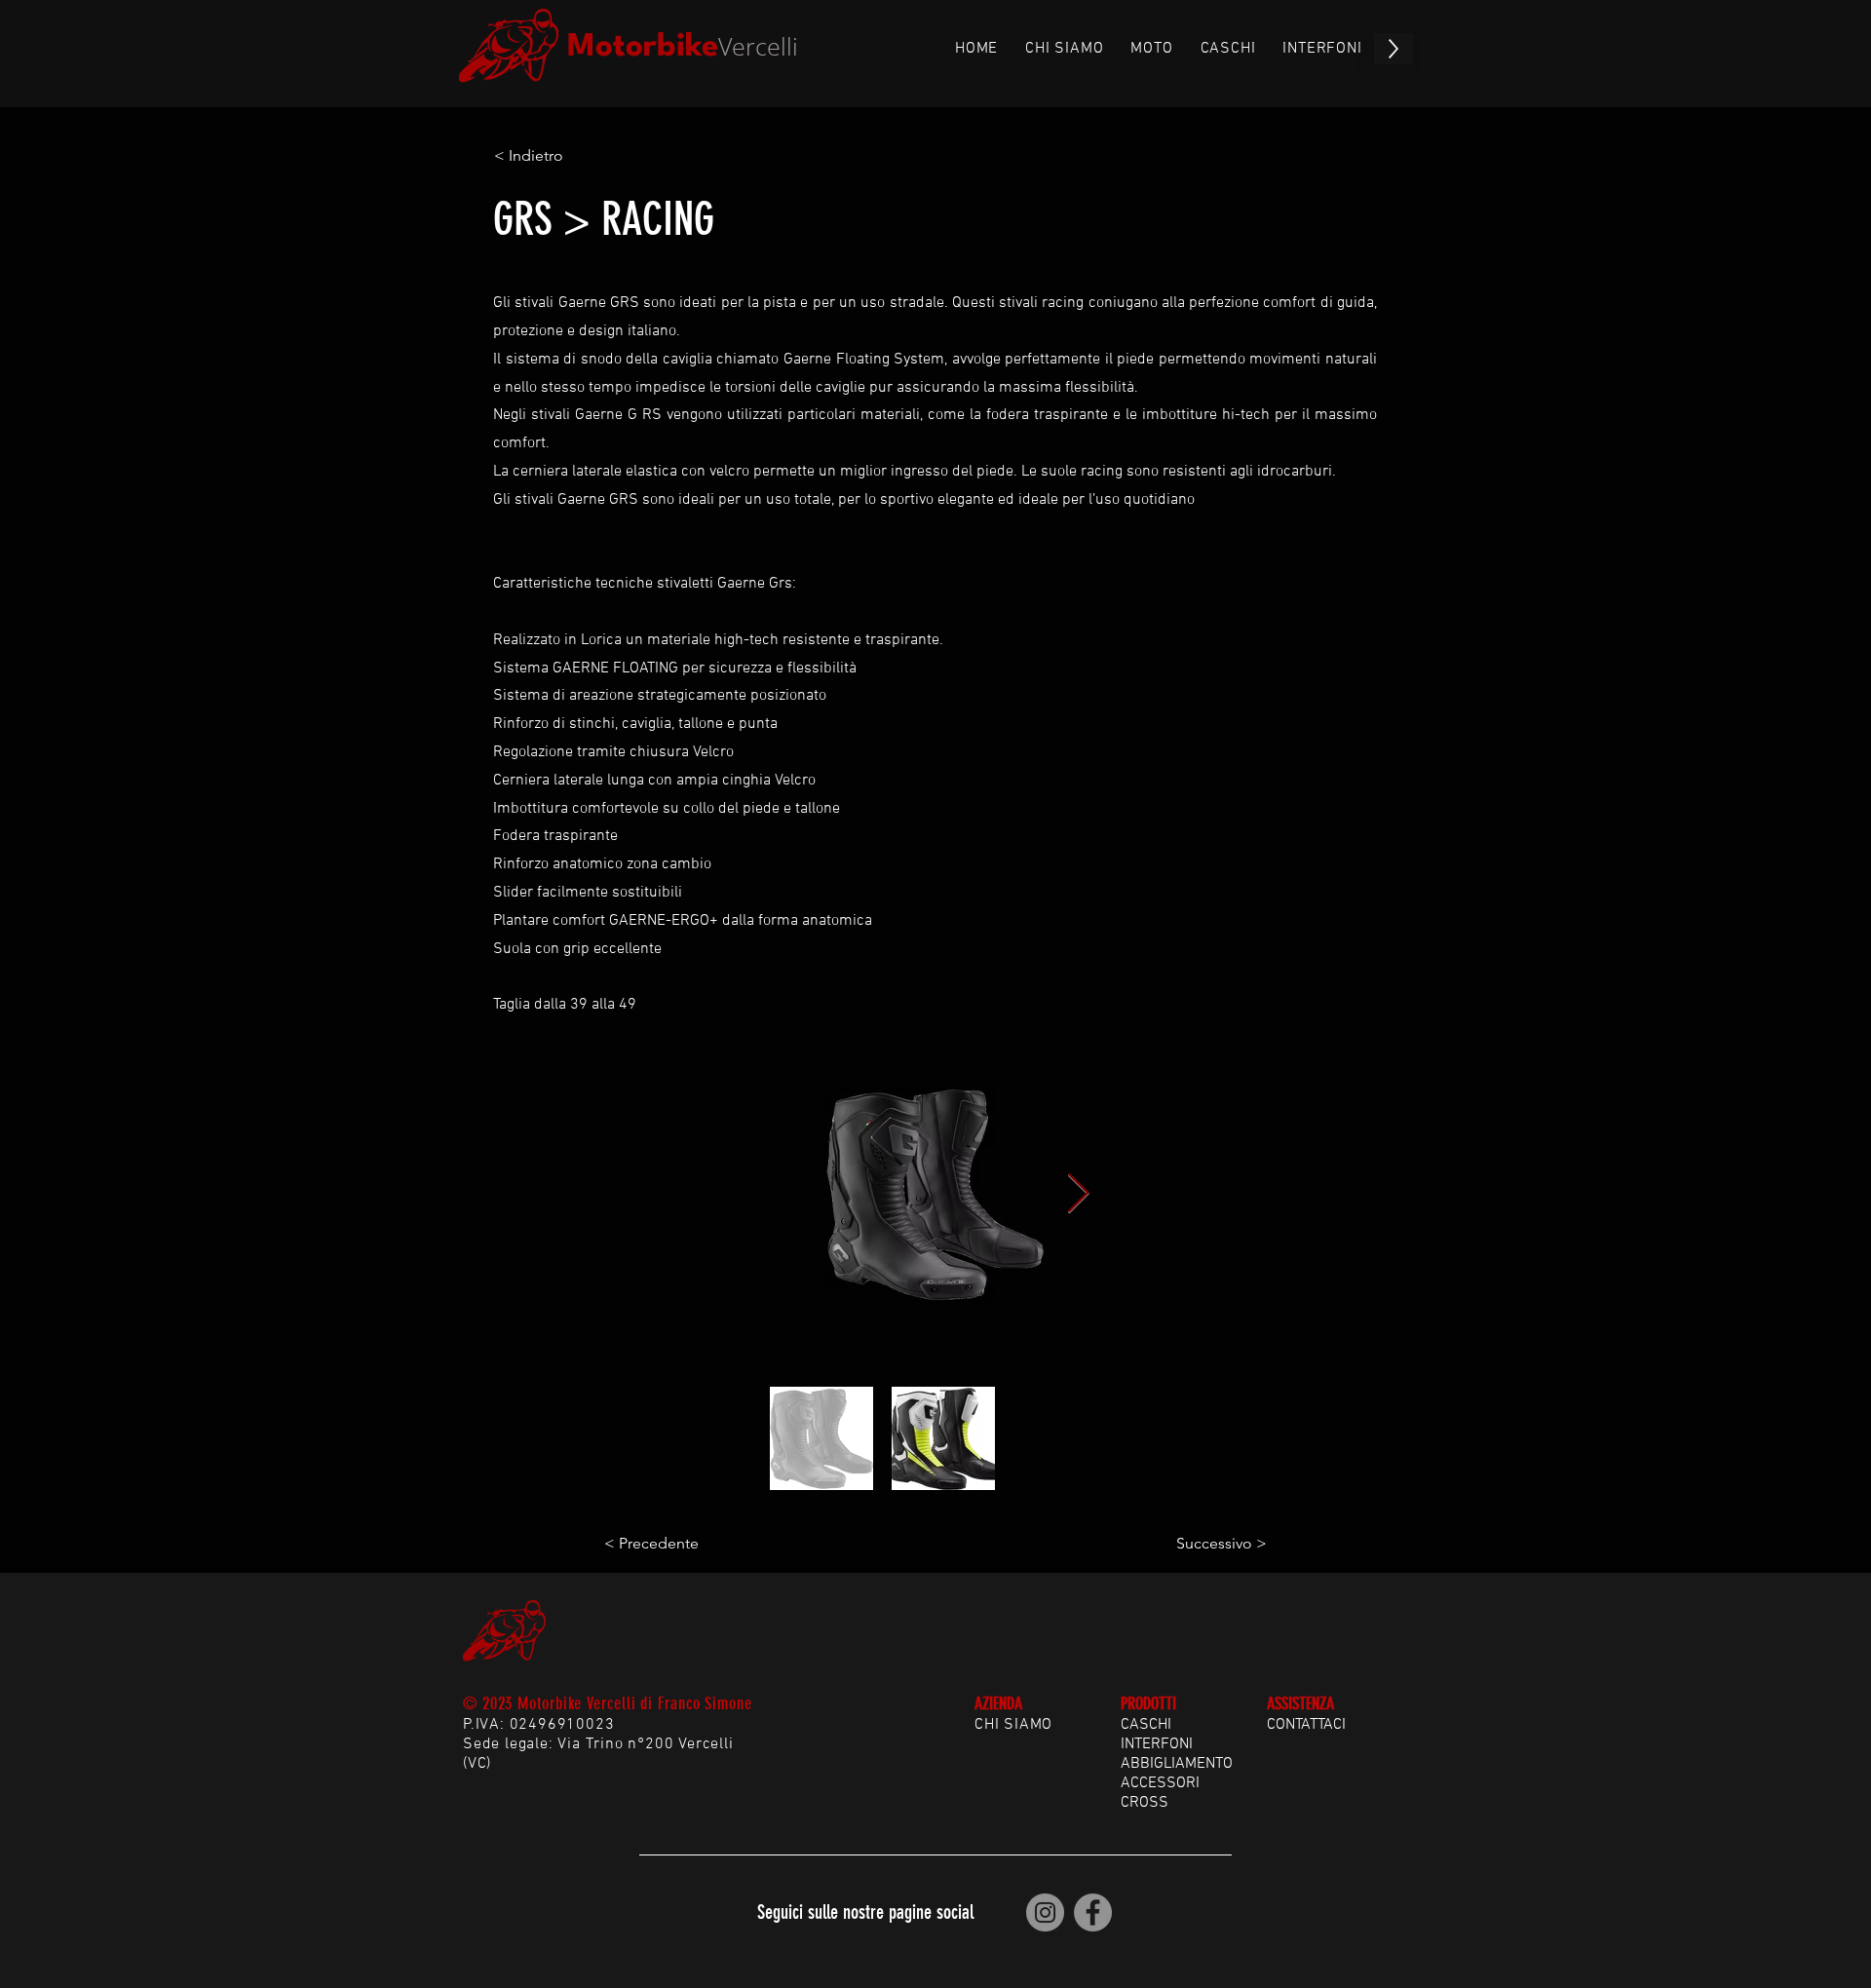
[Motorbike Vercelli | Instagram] (1045, 1912)
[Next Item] (1078, 1194)
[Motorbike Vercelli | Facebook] (1093, 1912)
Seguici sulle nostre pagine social (865, 1912)
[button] (558, 156)
